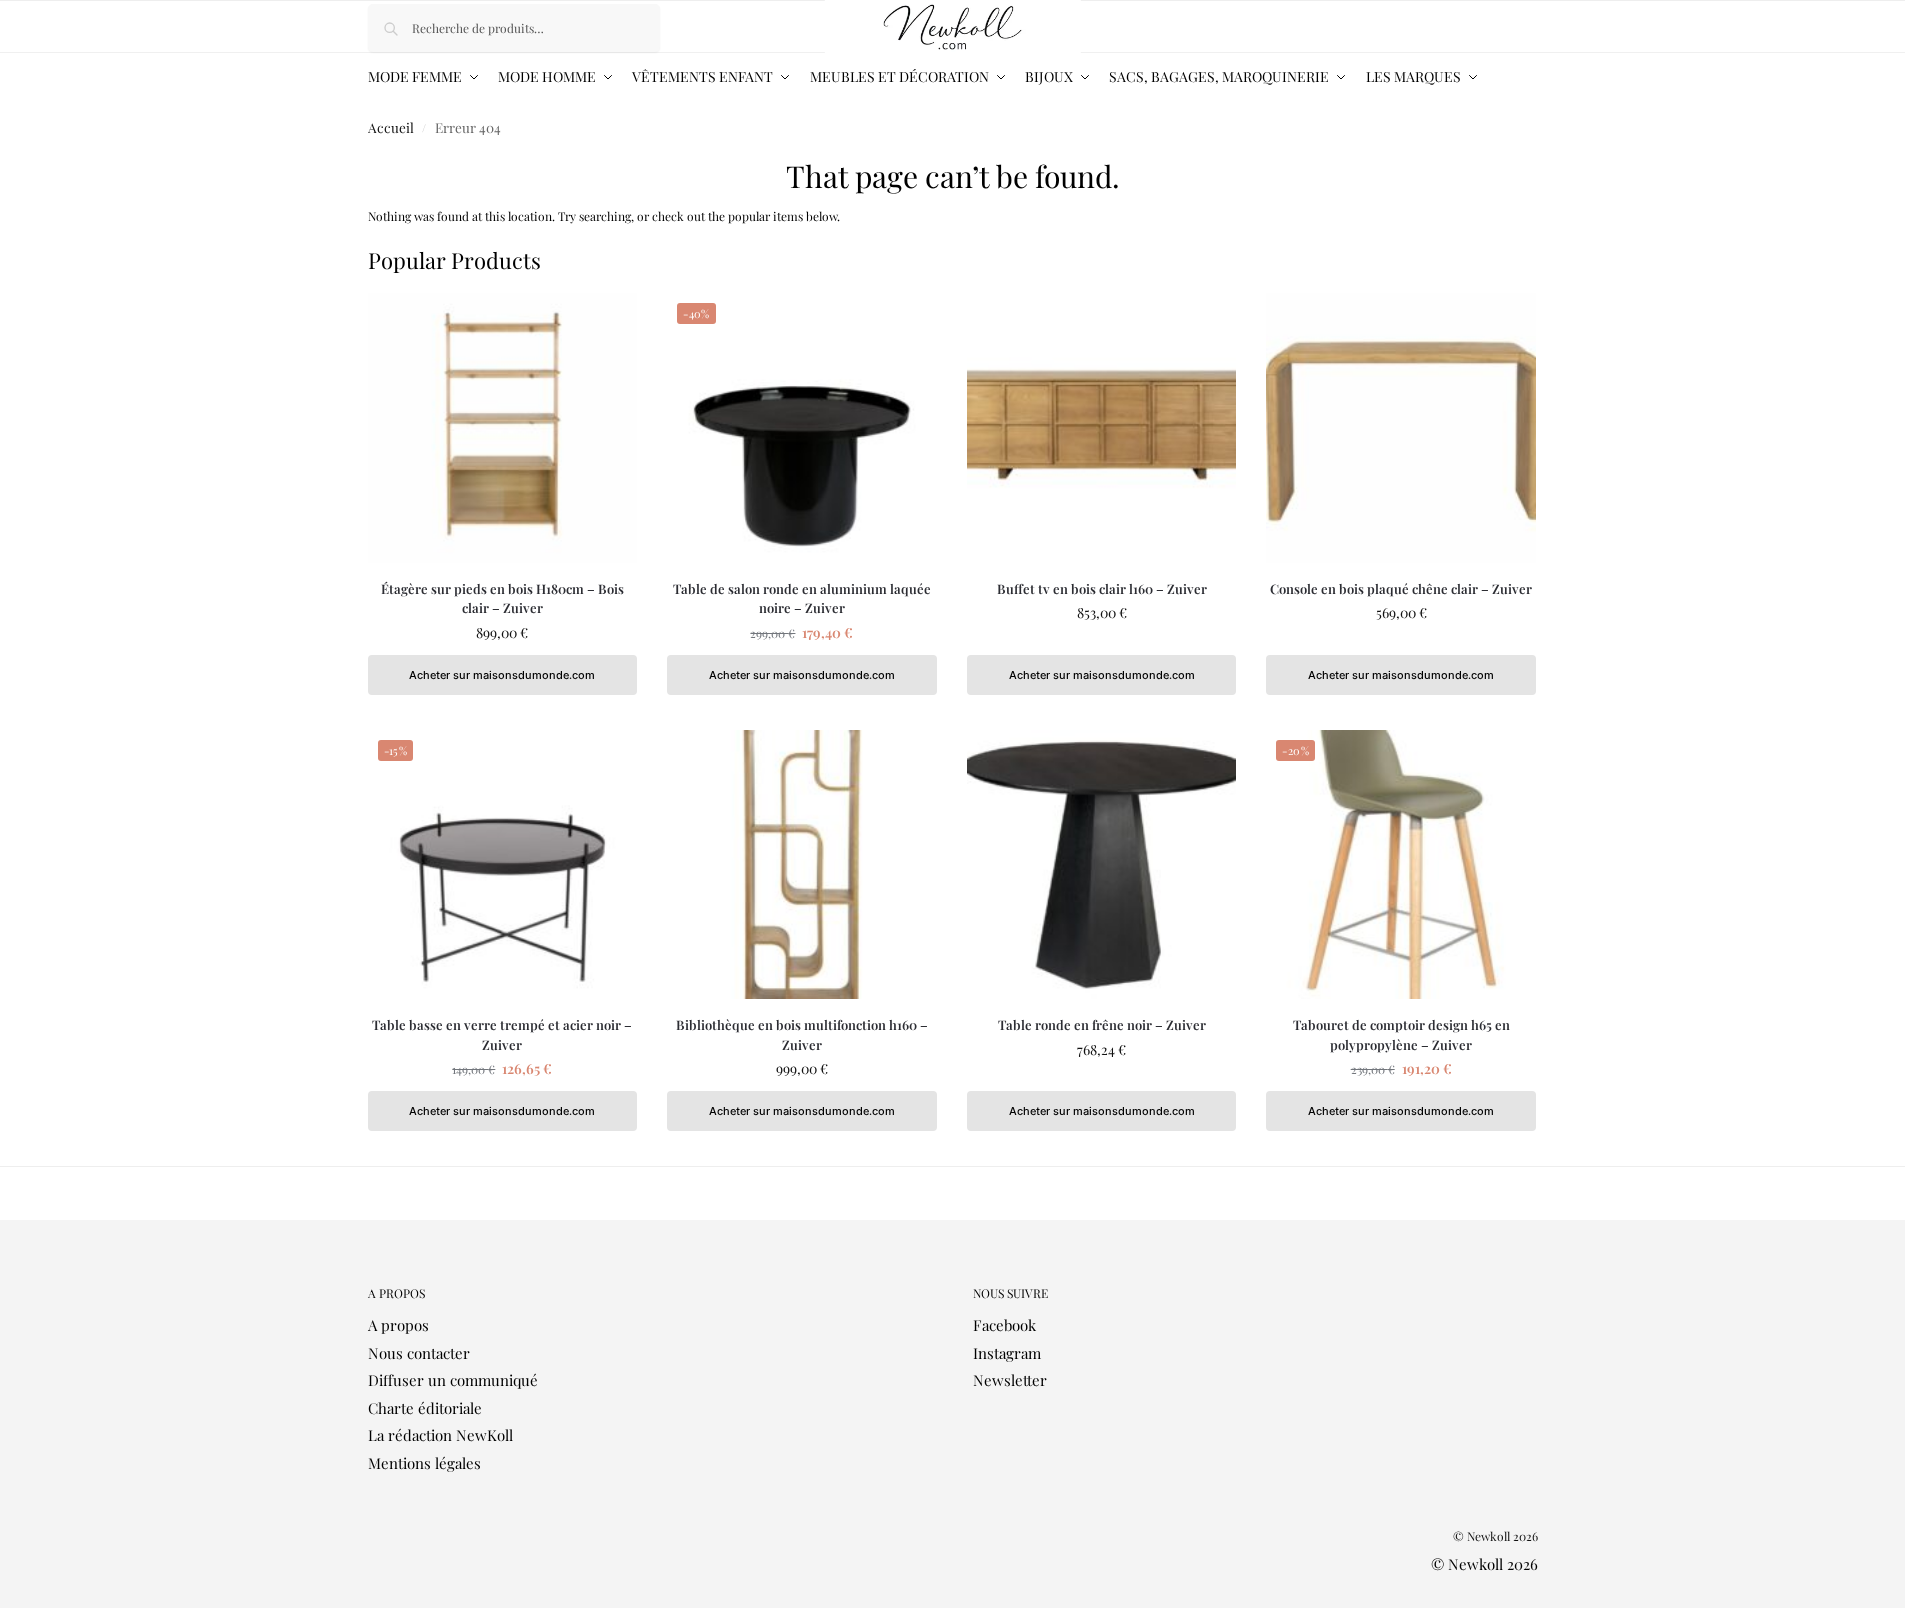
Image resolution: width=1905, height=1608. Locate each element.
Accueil (391, 127)
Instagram (1007, 1353)
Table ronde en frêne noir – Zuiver (1102, 1024)
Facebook (1004, 1325)
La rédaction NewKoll (440, 1435)
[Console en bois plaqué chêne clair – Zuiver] (1401, 428)
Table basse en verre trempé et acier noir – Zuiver (502, 1034)
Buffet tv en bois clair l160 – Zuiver (1102, 588)
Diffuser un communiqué (453, 1380)
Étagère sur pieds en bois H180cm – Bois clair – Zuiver (502, 598)
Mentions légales (424, 1463)
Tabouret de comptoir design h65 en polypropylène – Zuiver (1401, 1034)
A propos (398, 1325)
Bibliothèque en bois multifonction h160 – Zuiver (802, 1034)
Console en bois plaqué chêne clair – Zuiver (1401, 588)
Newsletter (1010, 1380)
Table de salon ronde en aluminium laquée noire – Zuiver (802, 598)
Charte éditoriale (425, 1408)
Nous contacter (419, 1353)
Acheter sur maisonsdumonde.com (502, 675)
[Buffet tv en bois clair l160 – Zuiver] (1102, 428)
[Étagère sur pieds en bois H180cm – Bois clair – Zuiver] (503, 428)
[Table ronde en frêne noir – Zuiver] (1102, 865)
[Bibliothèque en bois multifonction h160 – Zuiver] (802, 865)
